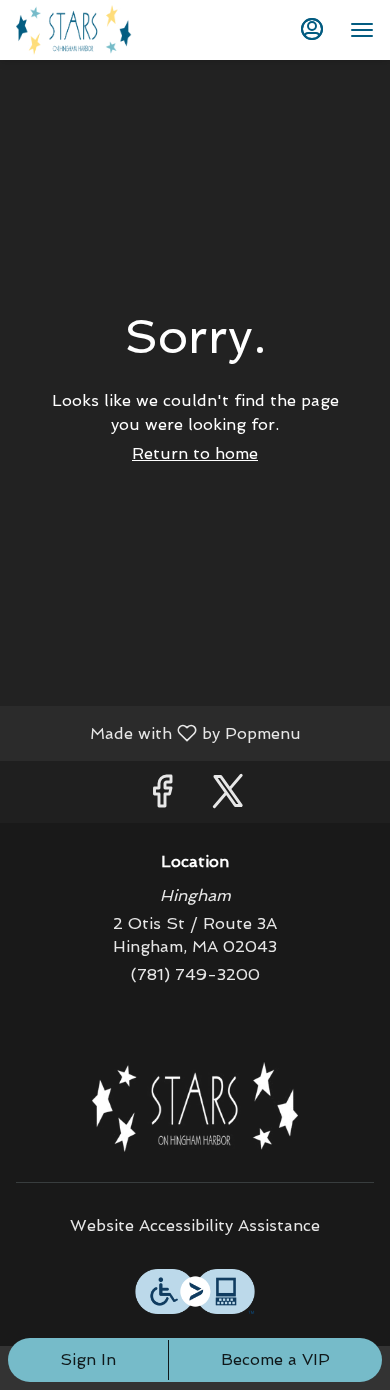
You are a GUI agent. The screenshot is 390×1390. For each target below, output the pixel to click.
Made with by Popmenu (158, 732)
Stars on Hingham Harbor (195, 1107)
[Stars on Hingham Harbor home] (106, 30)
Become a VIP (275, 1359)
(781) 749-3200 (195, 974)
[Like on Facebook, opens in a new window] (162, 796)
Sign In (88, 1359)
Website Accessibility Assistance (195, 1225)
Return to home (195, 453)
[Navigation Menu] (362, 30)
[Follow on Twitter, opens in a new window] (228, 796)
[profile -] (312, 29)
